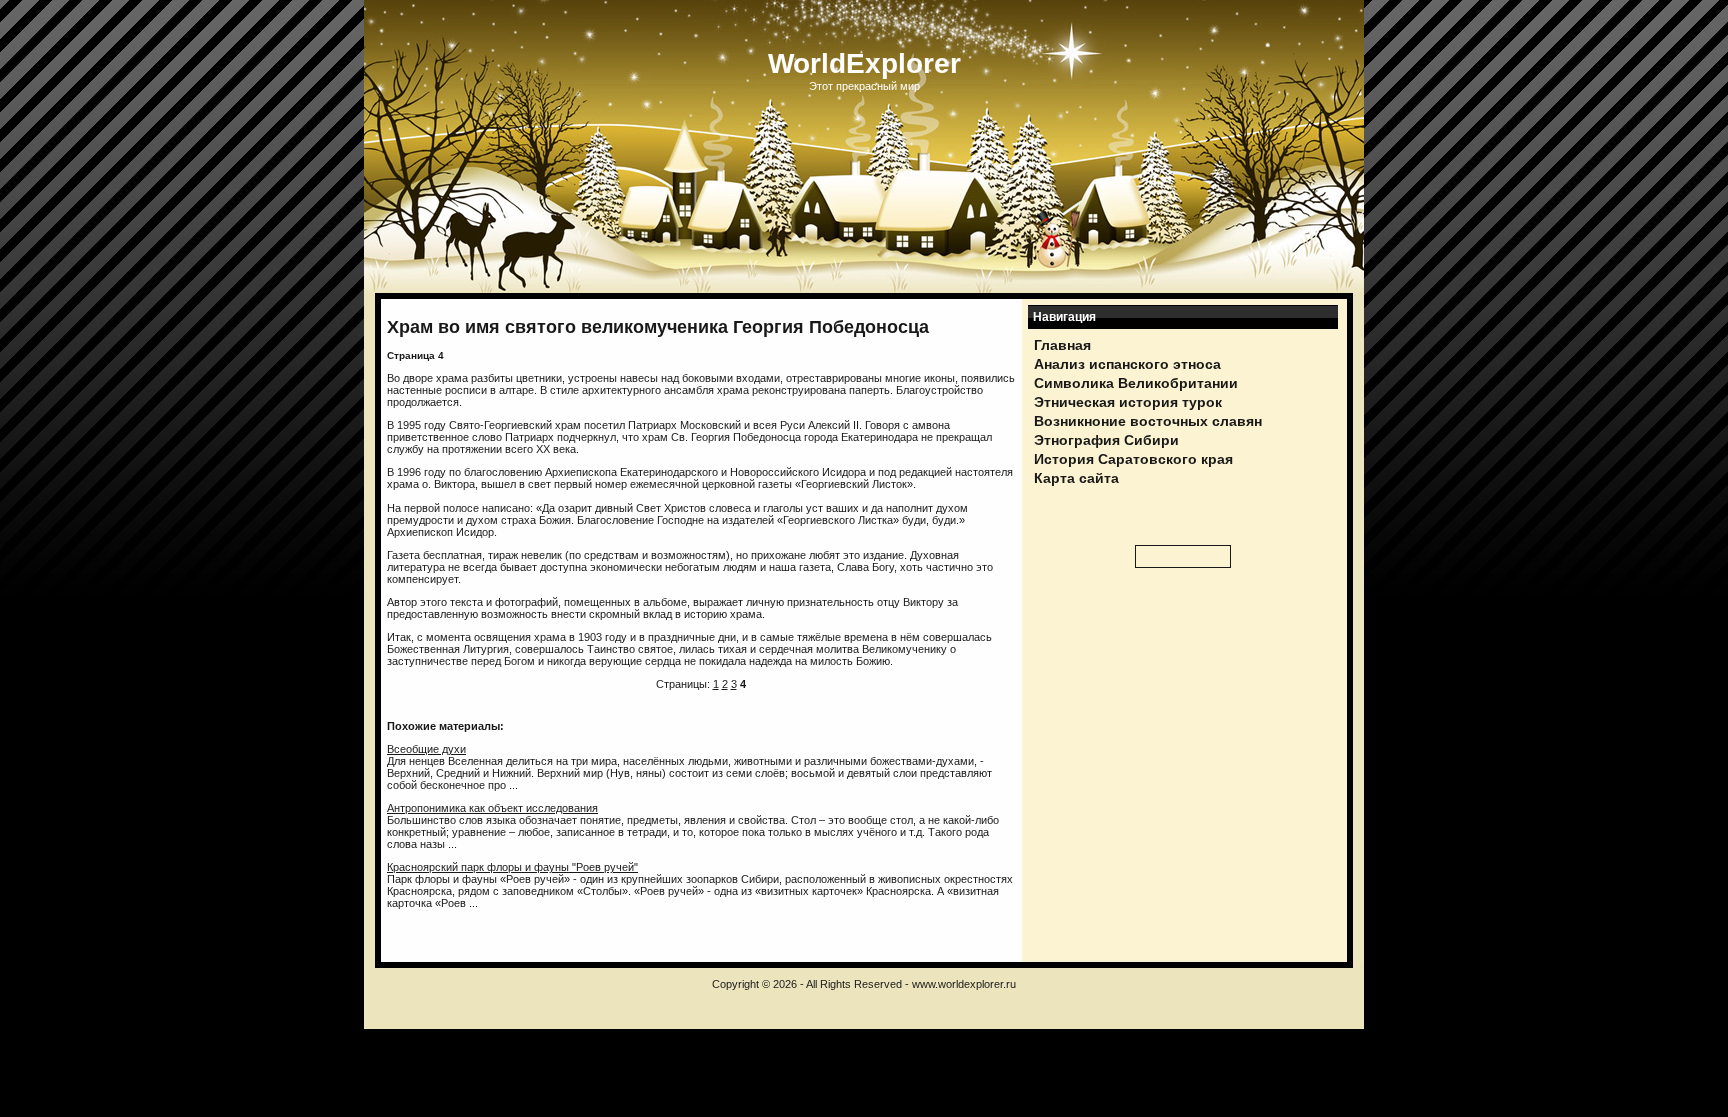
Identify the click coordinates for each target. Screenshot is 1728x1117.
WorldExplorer (864, 63)
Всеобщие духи (426, 749)
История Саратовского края (1133, 459)
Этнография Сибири (1106, 440)
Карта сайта (1076, 478)
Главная (1062, 345)
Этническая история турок (1128, 402)
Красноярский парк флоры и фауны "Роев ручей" (512, 867)
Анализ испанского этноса (1127, 364)
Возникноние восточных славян (1148, 421)
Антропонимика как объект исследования (492, 808)
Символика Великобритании (1136, 383)
